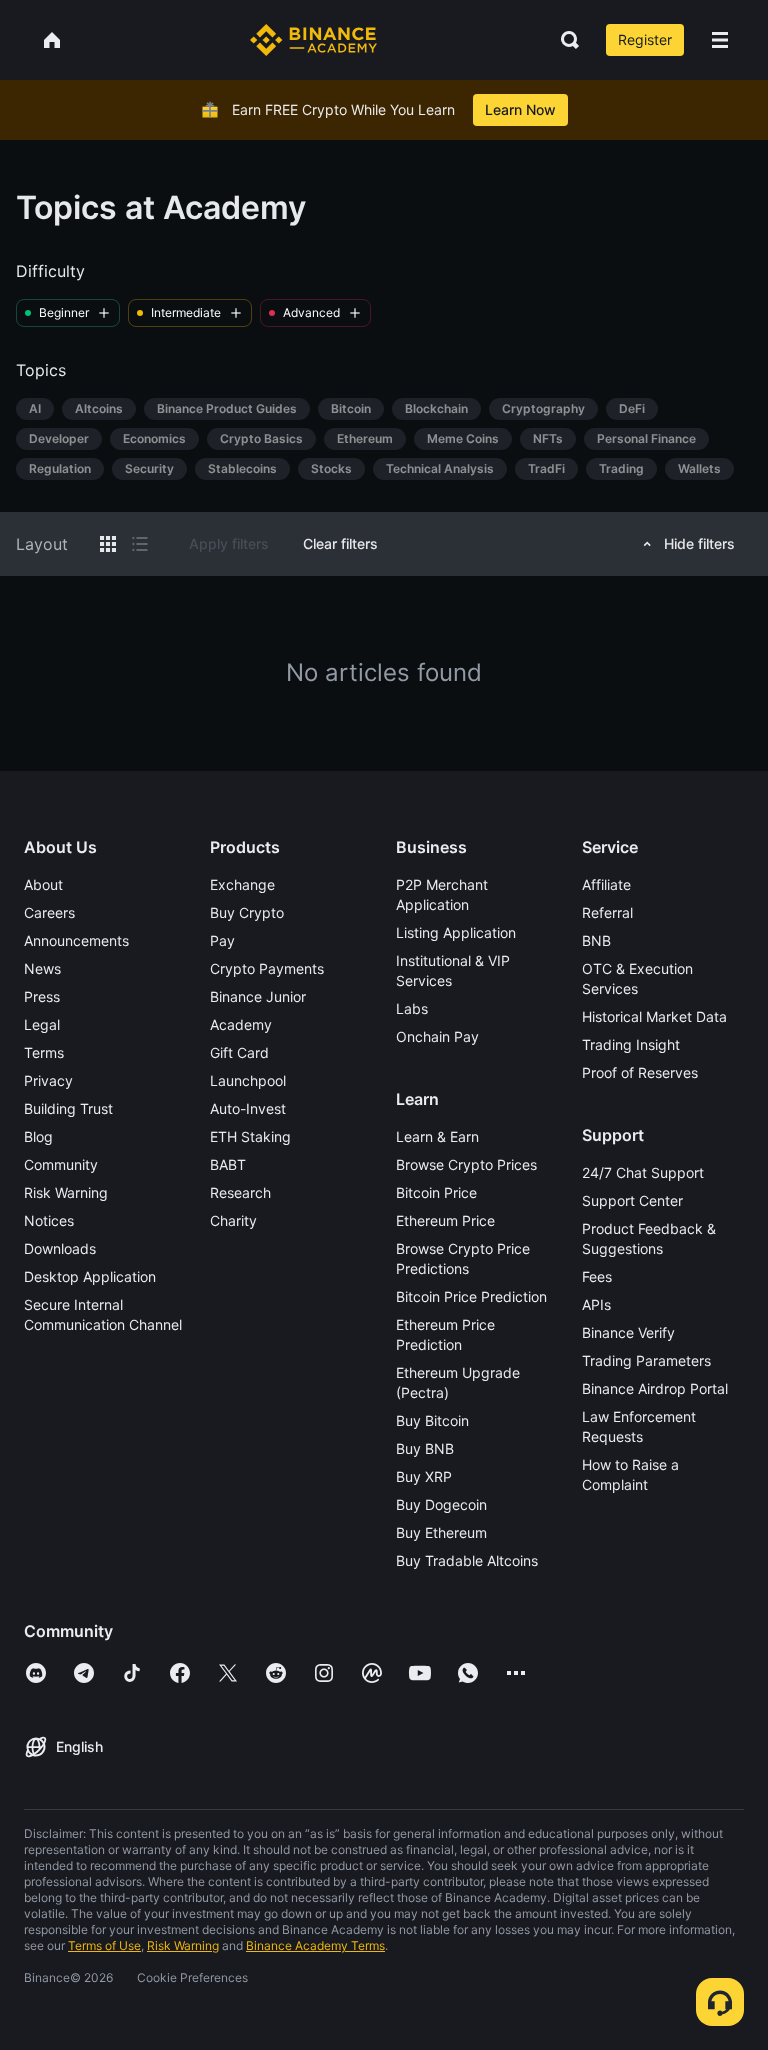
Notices (49, 1220)
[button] (720, 40)
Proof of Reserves (640, 1072)
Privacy (48, 1080)
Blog (38, 1136)
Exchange (242, 884)
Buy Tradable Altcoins (467, 1560)
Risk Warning (66, 1192)
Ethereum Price (445, 1220)
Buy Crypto (247, 912)
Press (42, 996)
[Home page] (313, 40)
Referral (607, 912)
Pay (222, 940)
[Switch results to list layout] (140, 544)
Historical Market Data (654, 1016)
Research (240, 1192)
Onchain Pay (437, 1036)
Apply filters (229, 543)
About (43, 884)
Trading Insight (631, 1044)
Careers (49, 912)
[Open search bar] (564, 40)
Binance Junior (258, 996)
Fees (597, 1276)
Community (61, 1164)
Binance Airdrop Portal (655, 1388)
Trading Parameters (646, 1360)
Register (645, 39)
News (42, 968)
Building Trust (68, 1108)
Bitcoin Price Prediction (471, 1296)
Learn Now (520, 109)
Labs (412, 1008)
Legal (42, 1024)
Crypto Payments (267, 968)
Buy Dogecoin (441, 1504)
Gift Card (239, 1052)
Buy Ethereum (441, 1532)
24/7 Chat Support (643, 1172)
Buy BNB (425, 1448)
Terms (44, 1052)
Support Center (632, 1200)
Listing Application (456, 932)
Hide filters (699, 543)
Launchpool (248, 1080)
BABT (228, 1164)
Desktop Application (90, 1276)
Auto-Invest (248, 1108)
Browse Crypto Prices (466, 1164)
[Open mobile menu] (720, 40)
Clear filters (340, 543)
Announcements (76, 940)
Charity (233, 1220)
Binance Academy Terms (315, 1945)
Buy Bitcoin (432, 1420)
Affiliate (606, 884)
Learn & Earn (437, 1136)
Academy (241, 1024)
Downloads (60, 1248)
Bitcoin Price (436, 1192)
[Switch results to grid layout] (108, 544)
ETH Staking (250, 1136)
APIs (596, 1304)
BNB (596, 940)
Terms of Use (104, 1945)
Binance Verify (628, 1332)
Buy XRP (424, 1476)
